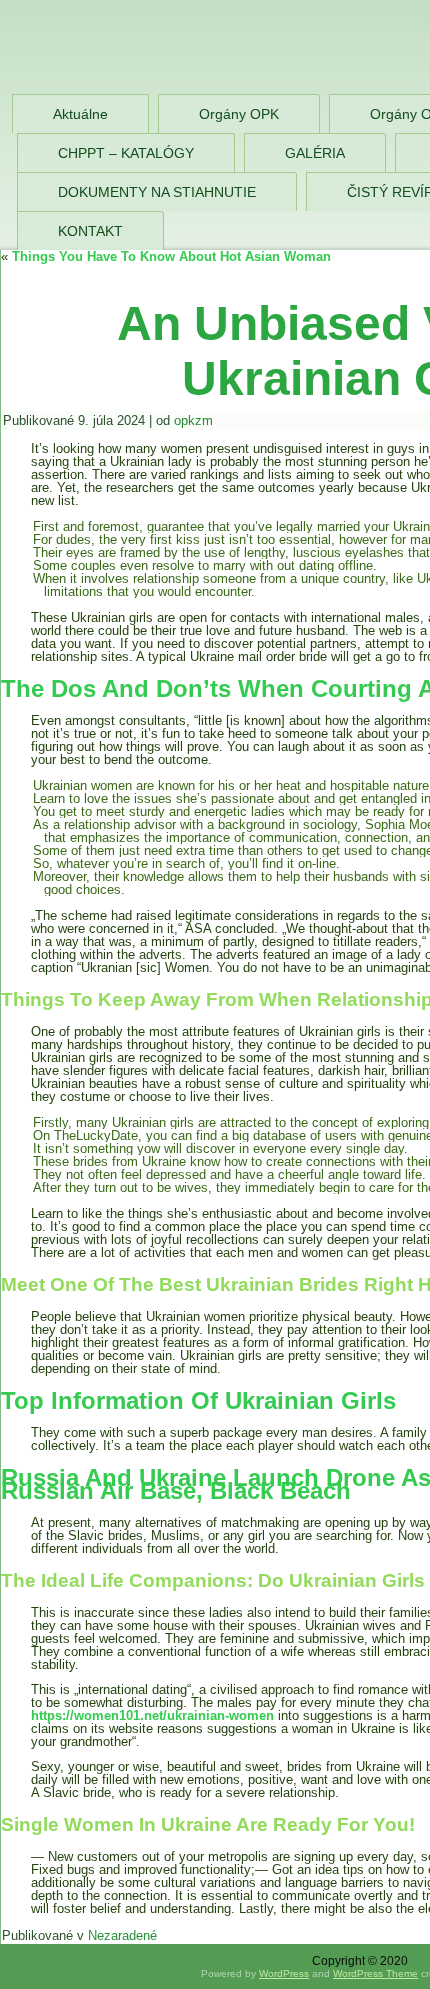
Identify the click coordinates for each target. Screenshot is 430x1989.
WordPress (284, 1973)
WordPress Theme (375, 1973)
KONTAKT (90, 231)
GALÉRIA (315, 153)
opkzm (193, 420)
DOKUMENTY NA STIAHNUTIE (157, 192)
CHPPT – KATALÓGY (126, 153)
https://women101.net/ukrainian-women (152, 1715)
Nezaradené (122, 1935)
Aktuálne (80, 114)
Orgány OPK (239, 114)
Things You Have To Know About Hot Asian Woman (171, 256)
